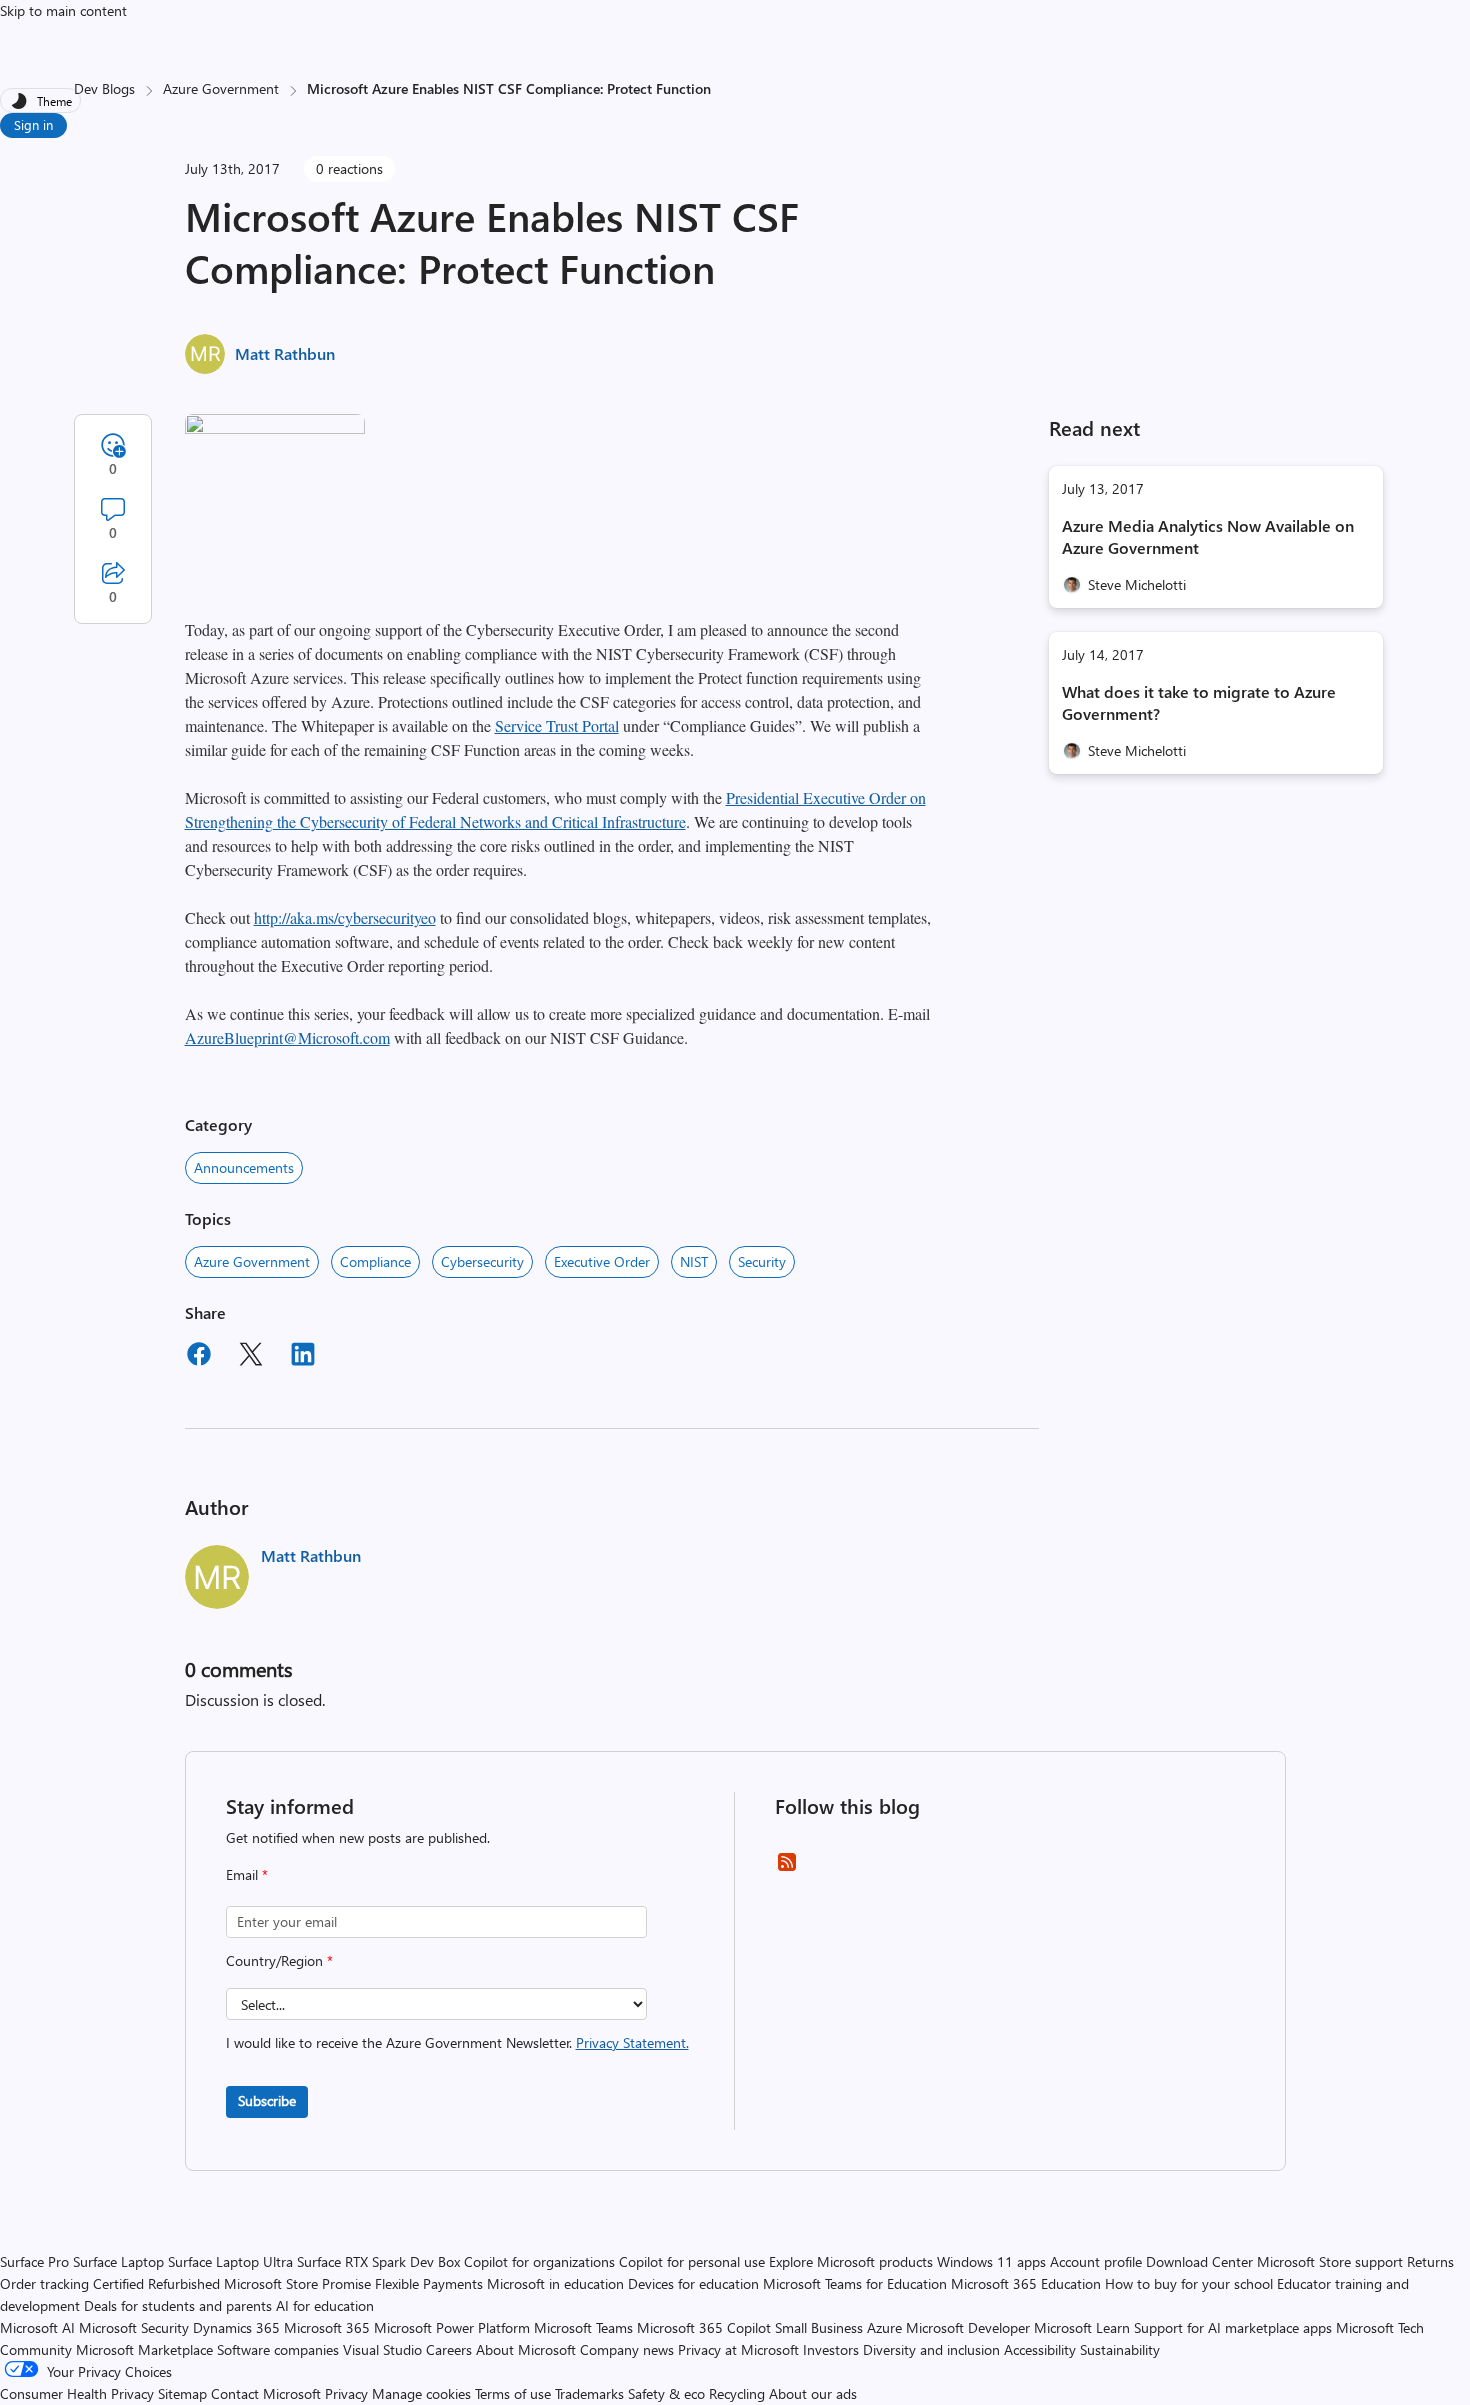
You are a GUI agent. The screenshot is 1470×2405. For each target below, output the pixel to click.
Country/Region (279, 1960)
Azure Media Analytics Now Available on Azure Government (1208, 536)
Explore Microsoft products (851, 2261)
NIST (694, 1261)
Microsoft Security (134, 2327)
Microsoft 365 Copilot (704, 2327)
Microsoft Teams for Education (855, 2283)
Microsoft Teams (583, 2327)
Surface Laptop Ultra (230, 2261)
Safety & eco (666, 2393)
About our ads (813, 2393)
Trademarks (589, 2393)
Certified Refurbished (156, 2283)
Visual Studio (382, 2349)
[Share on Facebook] (199, 1357)
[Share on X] (251, 1357)
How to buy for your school (1189, 2283)
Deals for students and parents (178, 2305)
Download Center (1199, 2261)
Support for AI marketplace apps (1233, 2327)
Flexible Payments (429, 2283)
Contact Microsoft (266, 2393)
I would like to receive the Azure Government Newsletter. (457, 2042)
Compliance (375, 1261)
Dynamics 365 (236, 2327)
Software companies (278, 2349)
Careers (449, 2349)
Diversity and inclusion (931, 2349)
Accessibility (1040, 2349)
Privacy (348, 2393)
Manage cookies (421, 2393)
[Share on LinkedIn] (303, 1357)
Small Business (819, 2327)
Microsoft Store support (1330, 2261)
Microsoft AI (37, 2327)
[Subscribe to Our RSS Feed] (787, 1868)
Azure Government (221, 88)
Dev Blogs (104, 88)
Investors (831, 2349)
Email (247, 1874)
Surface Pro (34, 2261)
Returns (1430, 2261)
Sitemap (182, 2393)
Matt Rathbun (285, 353)
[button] (275, 427)
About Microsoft (526, 2349)
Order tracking (44, 2283)
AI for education (325, 2305)
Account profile (1096, 2261)
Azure (884, 2327)
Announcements (244, 1167)
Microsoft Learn (1082, 2327)
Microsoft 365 (327, 2327)
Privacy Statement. (632, 2042)
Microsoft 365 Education (1026, 2283)
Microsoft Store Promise (297, 2283)
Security (762, 1261)
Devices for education (693, 2283)
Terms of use (513, 2393)
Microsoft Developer (968, 2327)
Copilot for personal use (692, 2261)
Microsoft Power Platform (452, 2327)
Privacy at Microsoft (738, 2349)
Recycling (737, 2393)
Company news (627, 2349)
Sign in (33, 124)
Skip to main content (63, 10)
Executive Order (602, 1261)
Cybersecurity (482, 1261)
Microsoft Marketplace (144, 2349)
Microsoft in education (555, 2283)
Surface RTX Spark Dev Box (378, 2261)
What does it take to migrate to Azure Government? (1199, 702)
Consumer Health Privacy (77, 2393)
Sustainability (1120, 2349)
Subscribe (267, 2100)
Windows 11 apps (991, 2261)
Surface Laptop (118, 2261)
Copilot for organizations (539, 2261)
